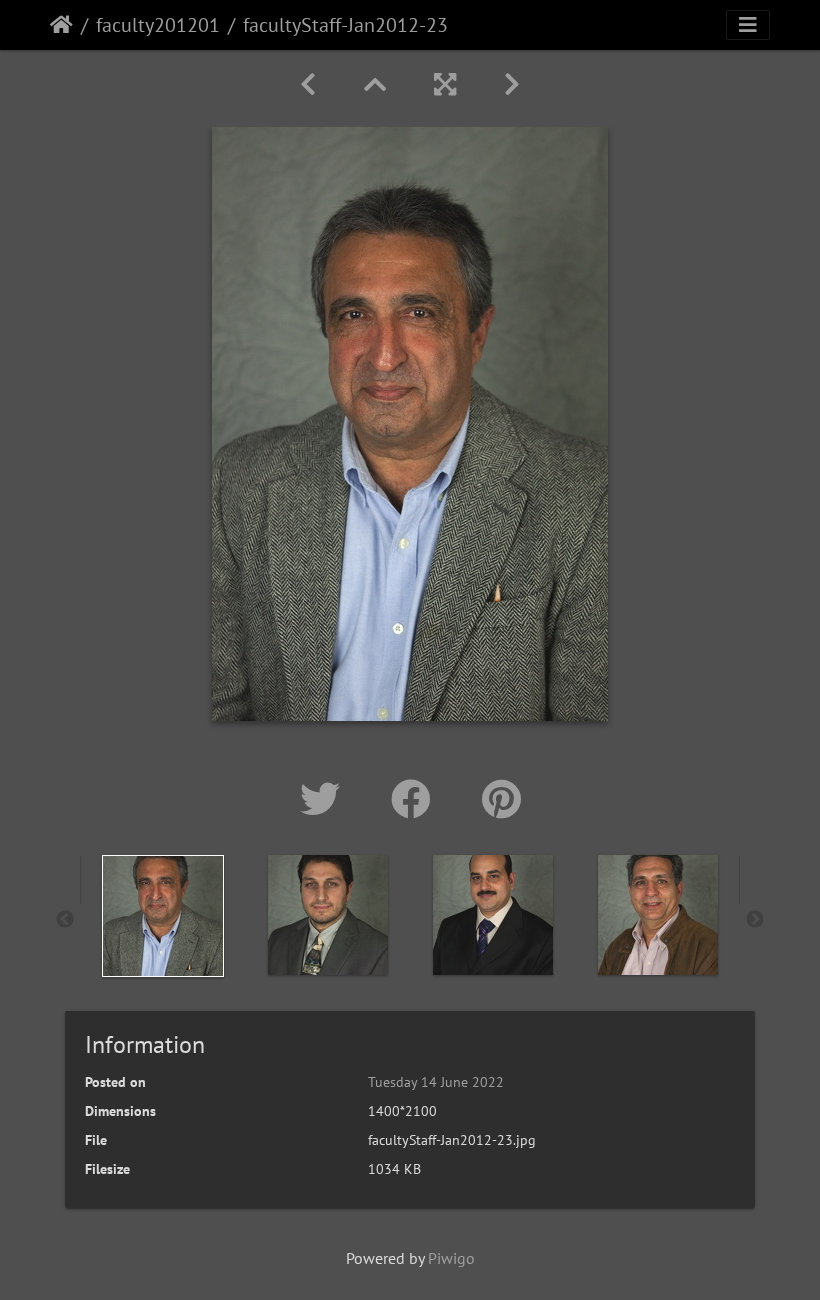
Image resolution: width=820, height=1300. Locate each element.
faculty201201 (158, 25)
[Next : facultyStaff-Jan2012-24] (512, 84)
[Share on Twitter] (325, 799)
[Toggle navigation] (748, 25)
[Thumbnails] (375, 84)
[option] (162, 916)
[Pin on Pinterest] (501, 799)
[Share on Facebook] (416, 799)
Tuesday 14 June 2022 (436, 1082)
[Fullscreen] (445, 84)
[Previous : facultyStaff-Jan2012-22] (308, 84)
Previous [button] (65, 920)
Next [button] (755, 920)
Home (61, 25)
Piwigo (451, 1258)
